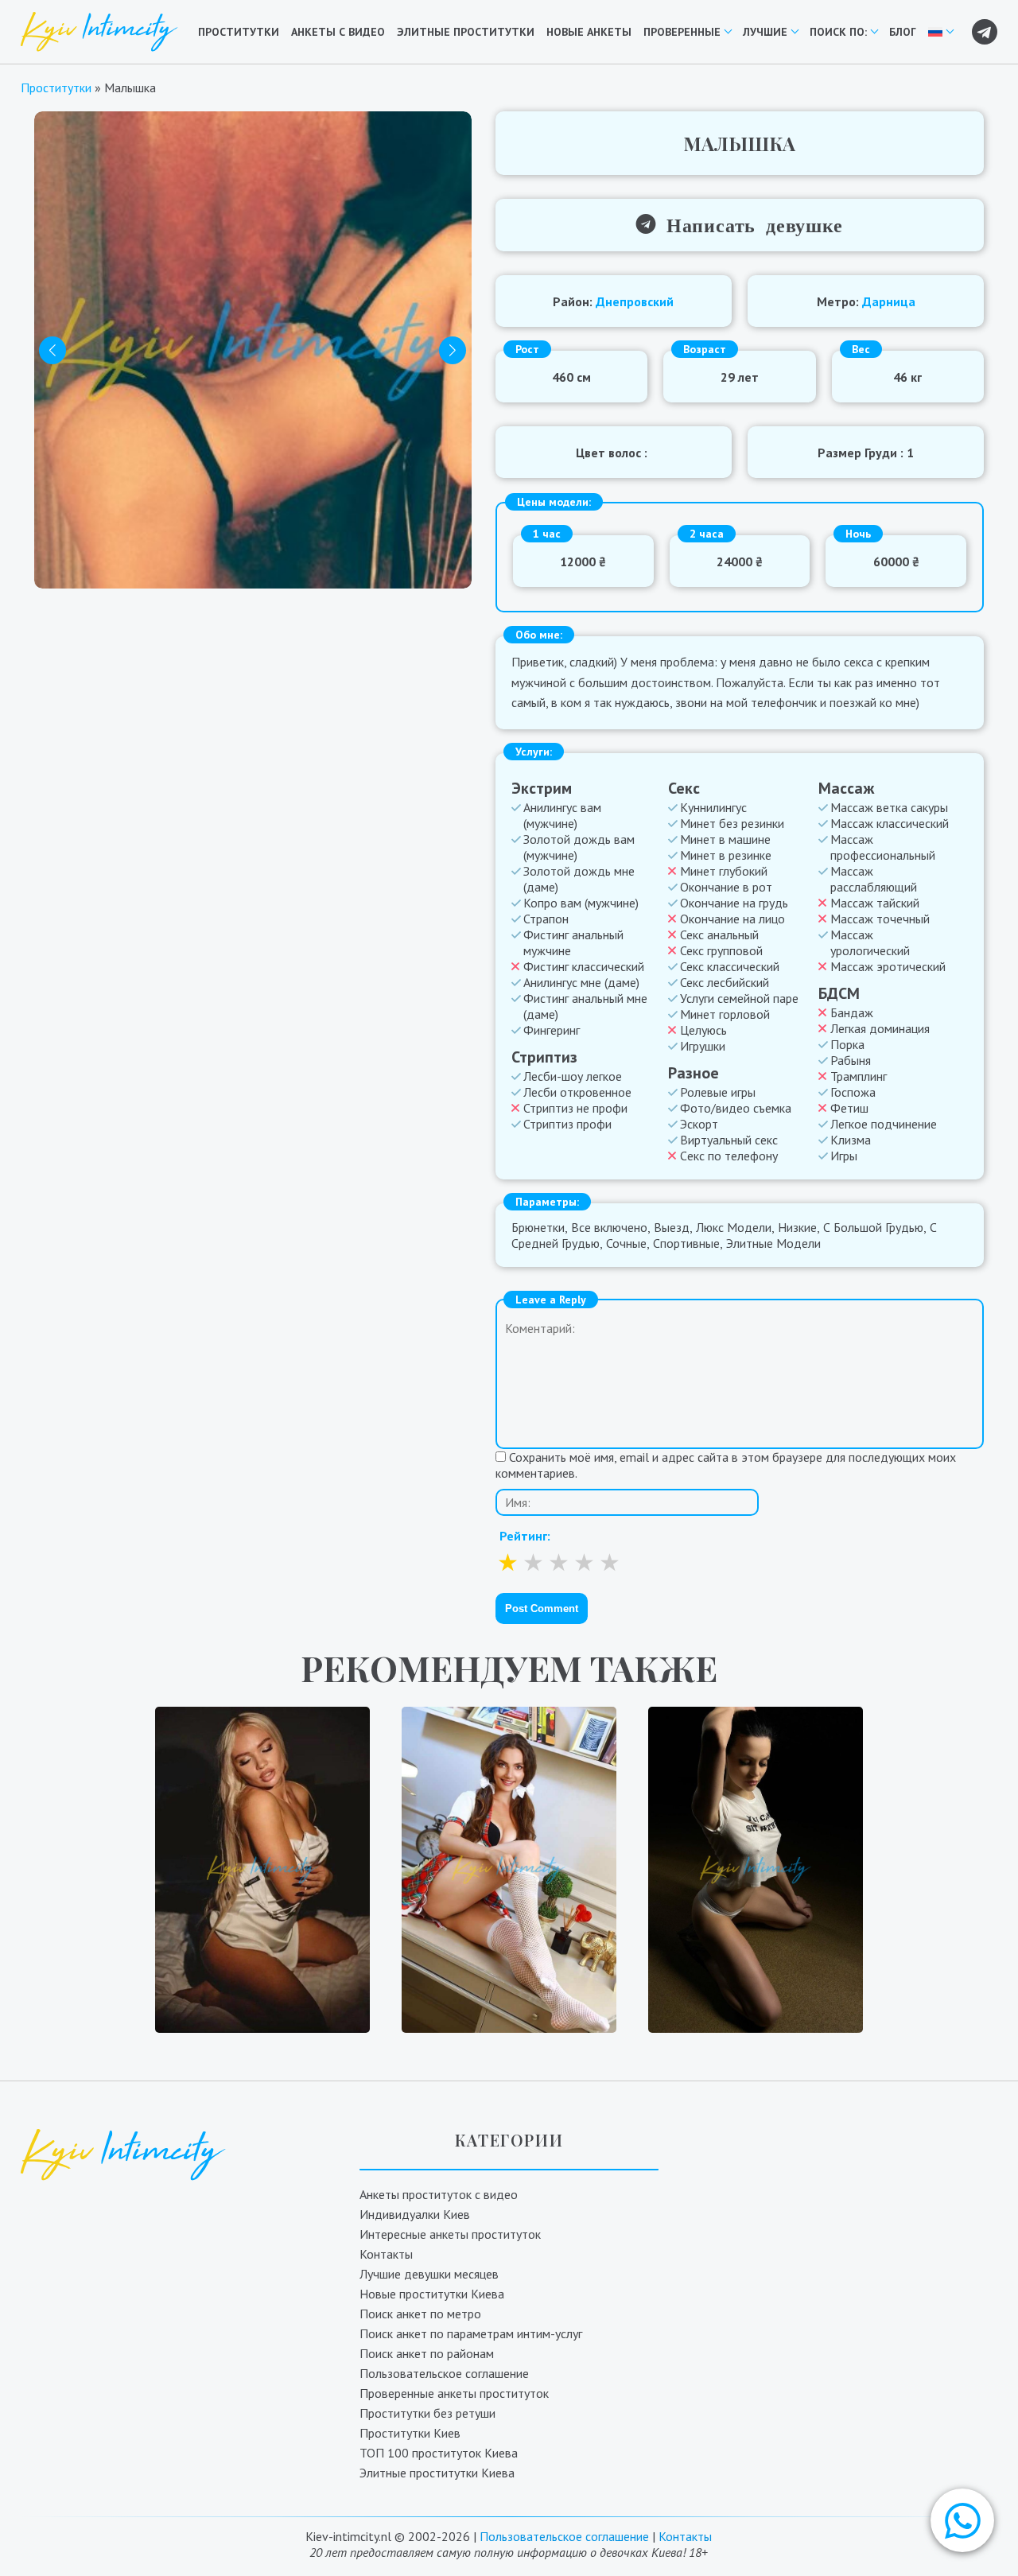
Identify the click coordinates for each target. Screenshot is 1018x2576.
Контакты (386, 2254)
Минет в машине (725, 839)
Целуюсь (703, 1030)
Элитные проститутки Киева (437, 2473)
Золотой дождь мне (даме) (579, 879)
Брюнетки (538, 1227)
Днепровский (635, 301)
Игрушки (703, 1046)
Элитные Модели (773, 1243)
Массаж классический (890, 823)
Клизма (851, 1140)
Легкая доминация (880, 1028)
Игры (844, 1156)
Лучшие (765, 32)
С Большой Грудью (873, 1227)
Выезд (672, 1227)
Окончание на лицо (732, 919)
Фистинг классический (584, 966)
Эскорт (699, 1124)
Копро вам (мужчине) (581, 903)
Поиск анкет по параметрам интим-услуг (471, 2333)
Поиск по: (838, 32)
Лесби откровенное (577, 1092)
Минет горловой (725, 1014)
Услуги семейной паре (739, 998)
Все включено (609, 1227)
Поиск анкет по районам (427, 2353)
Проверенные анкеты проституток (454, 2393)
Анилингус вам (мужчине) (562, 815)
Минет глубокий (724, 871)
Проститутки (239, 32)
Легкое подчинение (884, 1124)
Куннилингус (713, 807)
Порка (847, 1044)
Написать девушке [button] (749, 224)
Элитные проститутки (466, 32)
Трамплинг (859, 1076)
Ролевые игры (718, 1092)
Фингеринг (552, 1030)
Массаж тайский (875, 903)
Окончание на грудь (734, 903)
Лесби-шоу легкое (573, 1076)
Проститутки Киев (410, 2433)
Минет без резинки (732, 823)
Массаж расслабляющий (874, 879)
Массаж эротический (888, 966)
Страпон (546, 919)
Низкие (797, 1227)
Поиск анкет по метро (420, 2314)
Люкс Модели (734, 1227)
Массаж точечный (880, 919)
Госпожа (853, 1092)
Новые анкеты (589, 32)
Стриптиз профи (567, 1124)
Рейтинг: (525, 1536)
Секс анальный (719, 934)
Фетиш (849, 1108)
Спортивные (686, 1243)
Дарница (889, 301)
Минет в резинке (726, 855)
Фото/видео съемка (736, 1108)
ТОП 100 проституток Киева (439, 2453)
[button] (962, 2520)
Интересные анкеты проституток (450, 2234)
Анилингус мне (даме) (581, 982)
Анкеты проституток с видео (439, 2194)
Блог (903, 32)
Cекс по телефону (729, 1156)
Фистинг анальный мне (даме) (585, 1006)
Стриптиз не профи (575, 1108)
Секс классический (730, 966)
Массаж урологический (870, 942)
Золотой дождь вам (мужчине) (579, 847)
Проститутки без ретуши (427, 2413)
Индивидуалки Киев (415, 2214)
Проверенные (682, 32)
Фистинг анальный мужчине (573, 942)
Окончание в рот (726, 887)
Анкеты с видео (338, 32)
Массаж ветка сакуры (889, 807)
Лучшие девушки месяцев (429, 2274)
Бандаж (852, 1012)
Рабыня (851, 1060)
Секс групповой (721, 950)
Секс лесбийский (725, 982)
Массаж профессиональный (883, 847)
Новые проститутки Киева (432, 2294)
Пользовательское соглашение (444, 2373)
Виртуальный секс (729, 1140)
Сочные (626, 1243)
